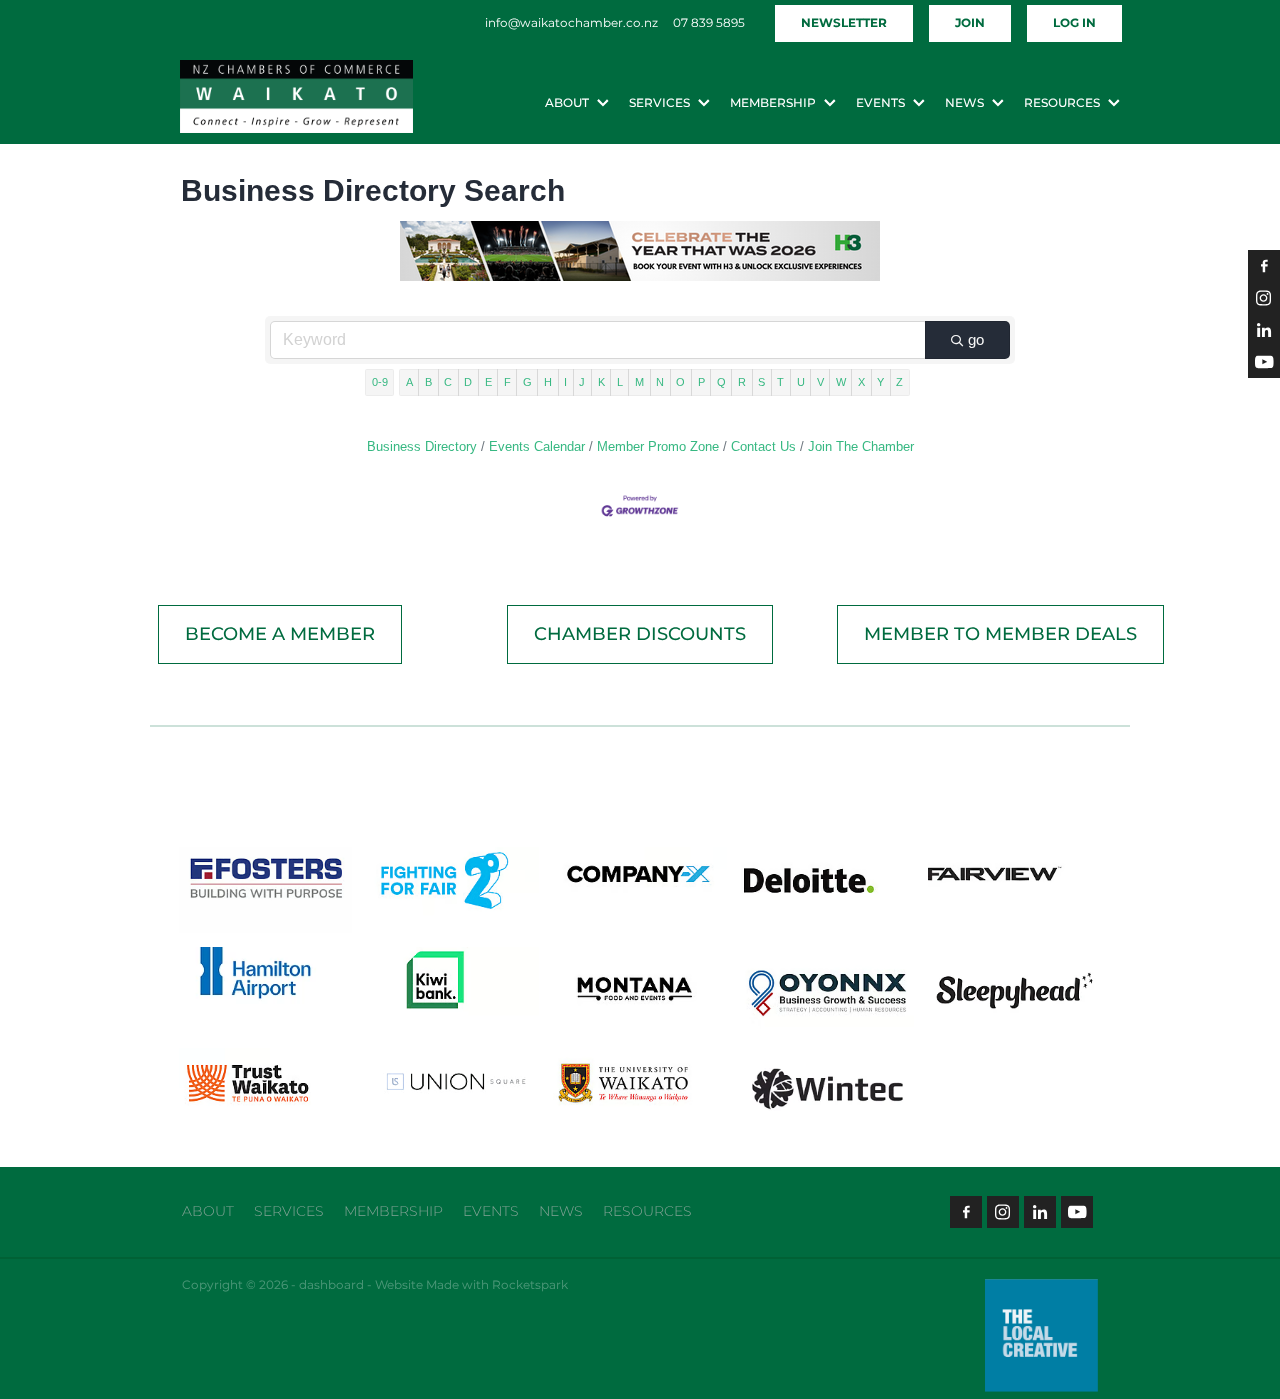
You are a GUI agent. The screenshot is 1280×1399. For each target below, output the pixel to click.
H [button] (548, 382)
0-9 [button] (380, 382)
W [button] (841, 382)
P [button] (701, 382)
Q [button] (721, 382)
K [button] (601, 382)
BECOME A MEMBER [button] (280, 634)
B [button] (428, 382)
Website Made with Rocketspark (471, 1285)
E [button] (488, 382)
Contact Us (763, 446)
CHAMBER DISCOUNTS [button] (640, 634)
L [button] (620, 382)
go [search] (976, 339)
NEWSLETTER (844, 23)
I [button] (565, 382)
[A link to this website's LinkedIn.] (1264, 330)
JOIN (970, 23)
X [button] (861, 382)
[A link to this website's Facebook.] (1264, 266)
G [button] (527, 382)
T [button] (780, 382)
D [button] (468, 382)
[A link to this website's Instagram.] (1264, 298)
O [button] (680, 382)
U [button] (801, 382)
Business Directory (422, 446)
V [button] (820, 382)
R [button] (742, 382)
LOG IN (1074, 23)
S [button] (761, 382)
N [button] (660, 382)
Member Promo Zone (658, 446)
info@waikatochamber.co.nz (571, 23)
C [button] (448, 382)
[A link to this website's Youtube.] (1264, 362)
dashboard (331, 1285)
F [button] (507, 382)
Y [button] (880, 382)
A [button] (409, 382)
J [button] (582, 382)
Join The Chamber (861, 446)
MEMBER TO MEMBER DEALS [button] (1000, 634)
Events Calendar (537, 446)
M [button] (639, 382)
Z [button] (899, 382)
